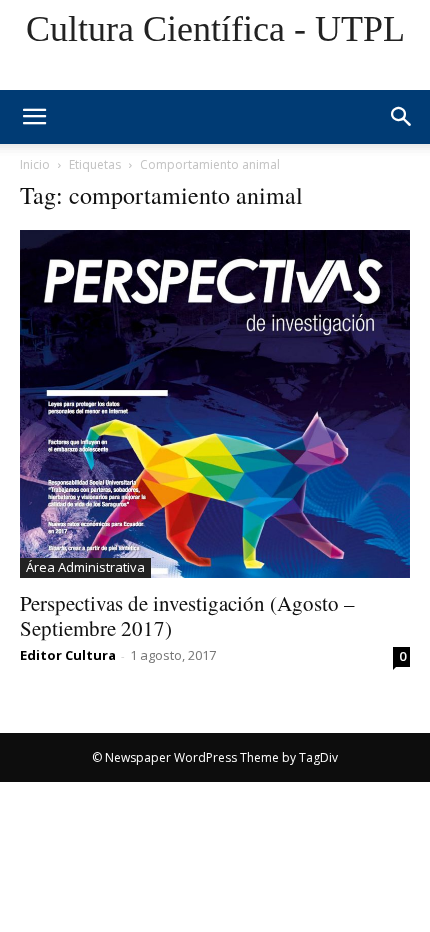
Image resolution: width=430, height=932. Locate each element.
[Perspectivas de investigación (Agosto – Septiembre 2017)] (215, 404)
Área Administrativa (85, 567)
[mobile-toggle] (34, 117)
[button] (402, 117)
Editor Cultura (68, 655)
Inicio (35, 164)
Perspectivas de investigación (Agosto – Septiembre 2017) (187, 615)
